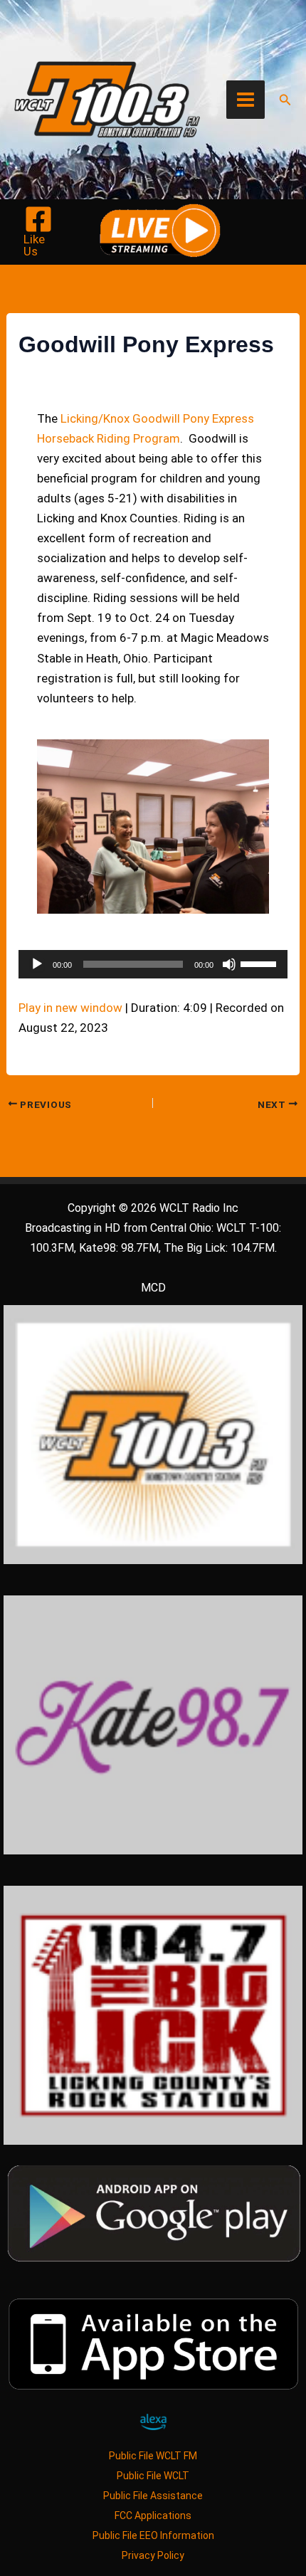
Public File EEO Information (153, 2535)
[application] (153, 964)
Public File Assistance (153, 2496)
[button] (285, 100)
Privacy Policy (153, 2555)
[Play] (37, 964)
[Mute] (229, 964)
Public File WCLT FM (153, 2456)
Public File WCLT (153, 2476)
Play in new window (70, 1008)
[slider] (260, 963)
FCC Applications (153, 2516)
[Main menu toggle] (246, 100)
